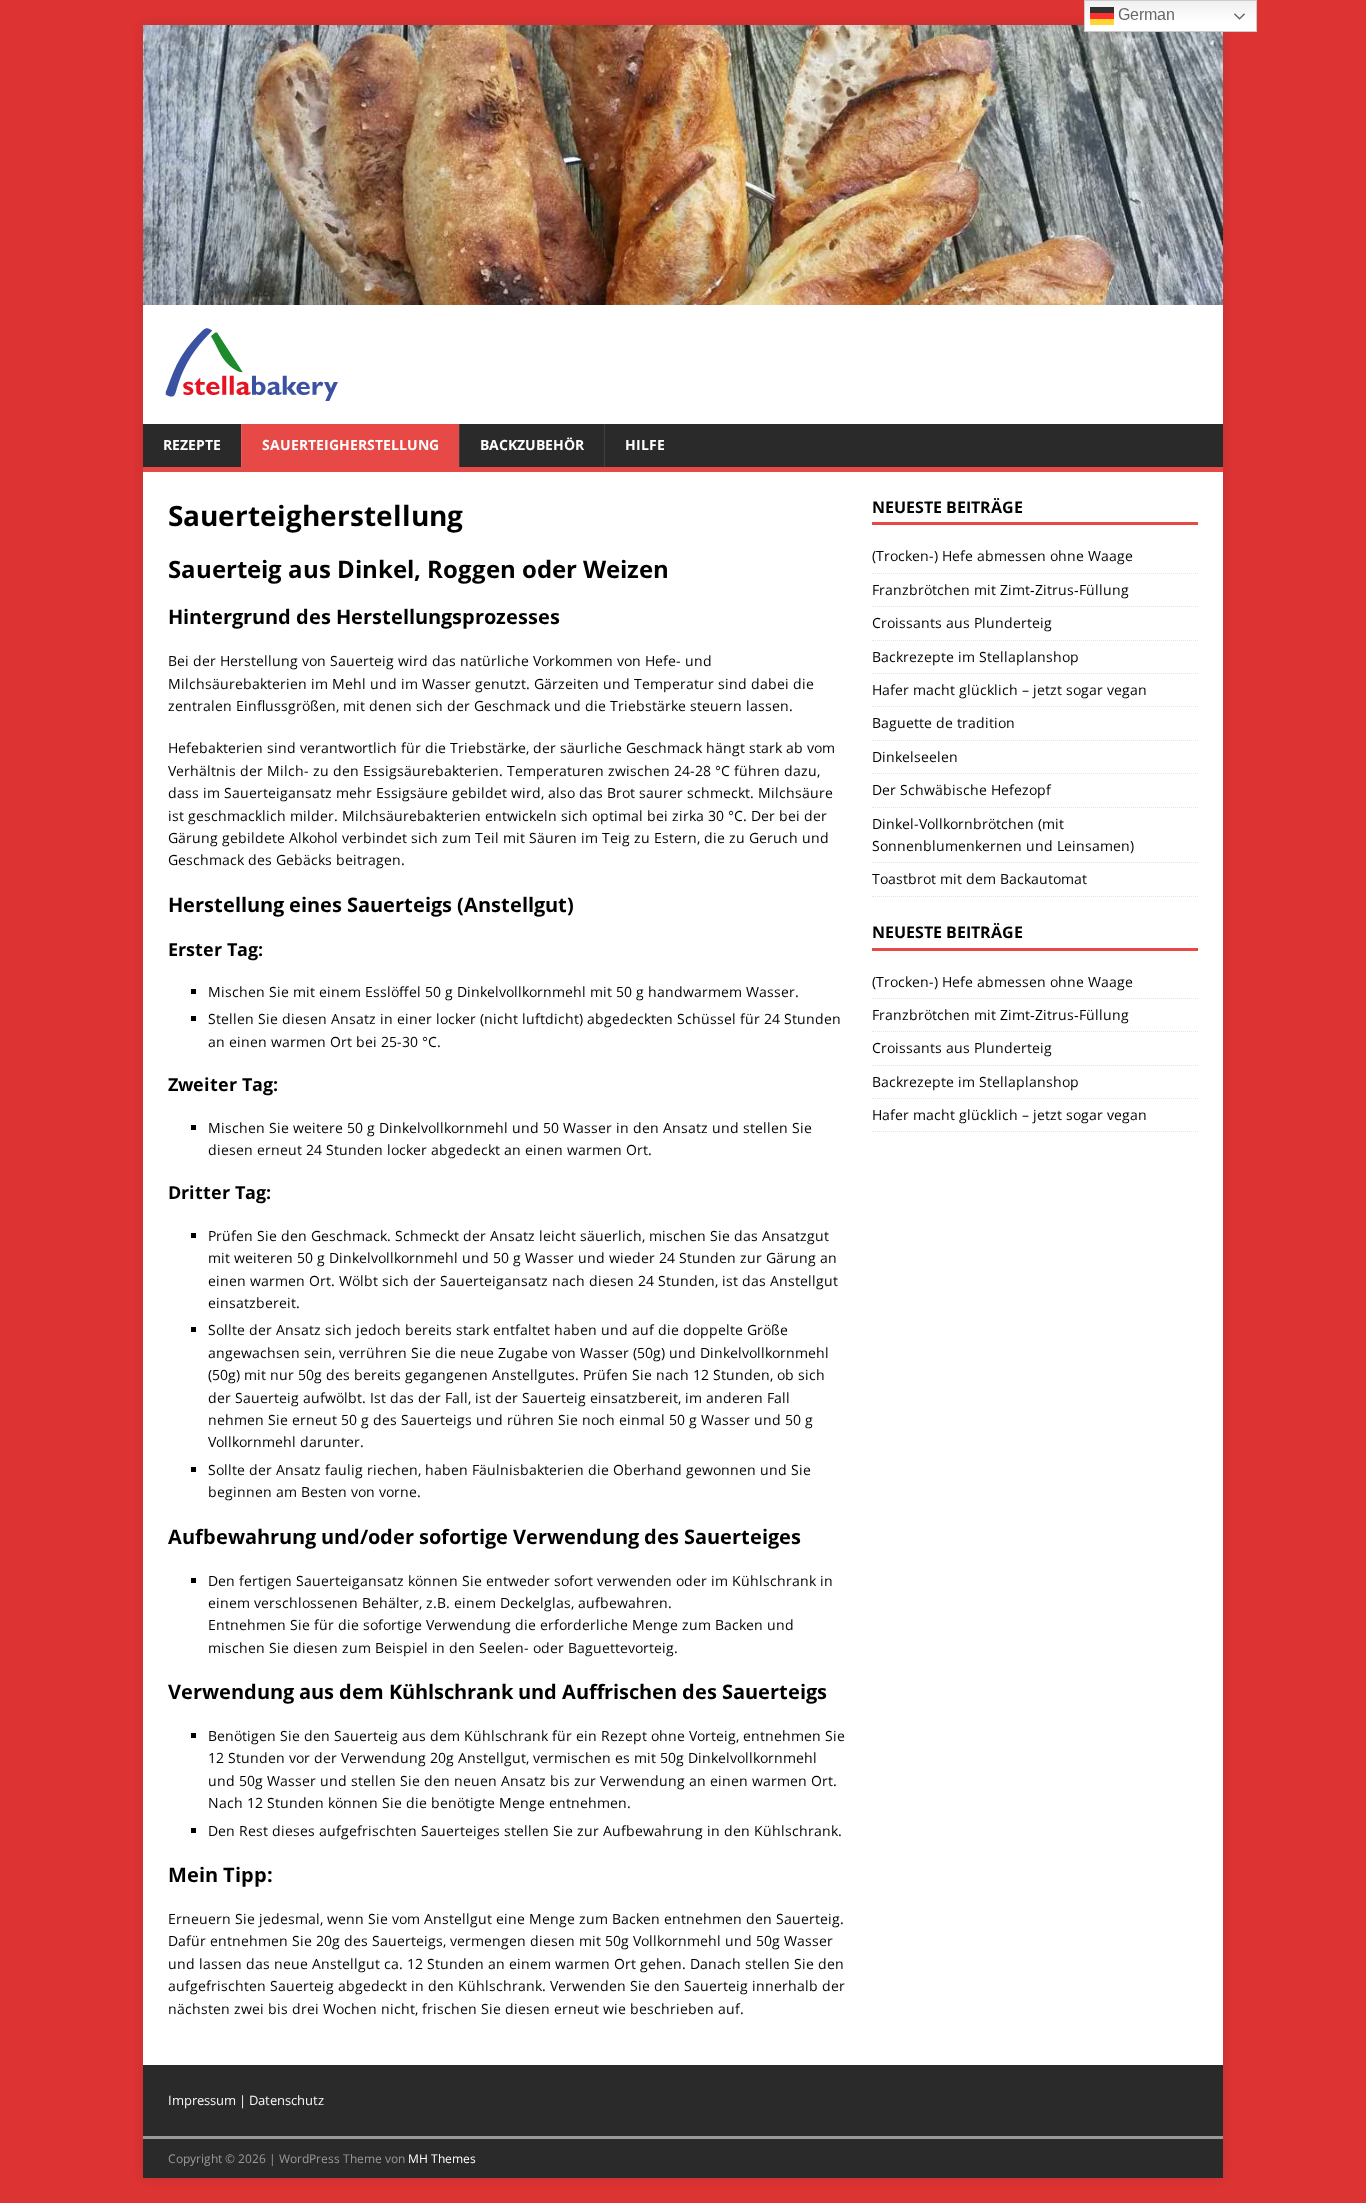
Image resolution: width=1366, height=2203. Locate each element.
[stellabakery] (683, 293)
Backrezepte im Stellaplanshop (975, 656)
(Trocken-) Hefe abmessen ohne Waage (1002, 555)
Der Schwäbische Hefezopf (961, 789)
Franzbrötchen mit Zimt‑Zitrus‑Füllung (1000, 589)
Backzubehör (532, 444)
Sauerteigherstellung (350, 444)
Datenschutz (286, 2100)
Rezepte (192, 444)
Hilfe (645, 444)
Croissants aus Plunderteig (962, 622)
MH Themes (442, 2158)
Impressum (202, 2100)
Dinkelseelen (915, 756)
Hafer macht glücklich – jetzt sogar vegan (1009, 689)
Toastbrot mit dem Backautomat (979, 878)
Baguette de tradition (943, 722)
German (1144, 14)
